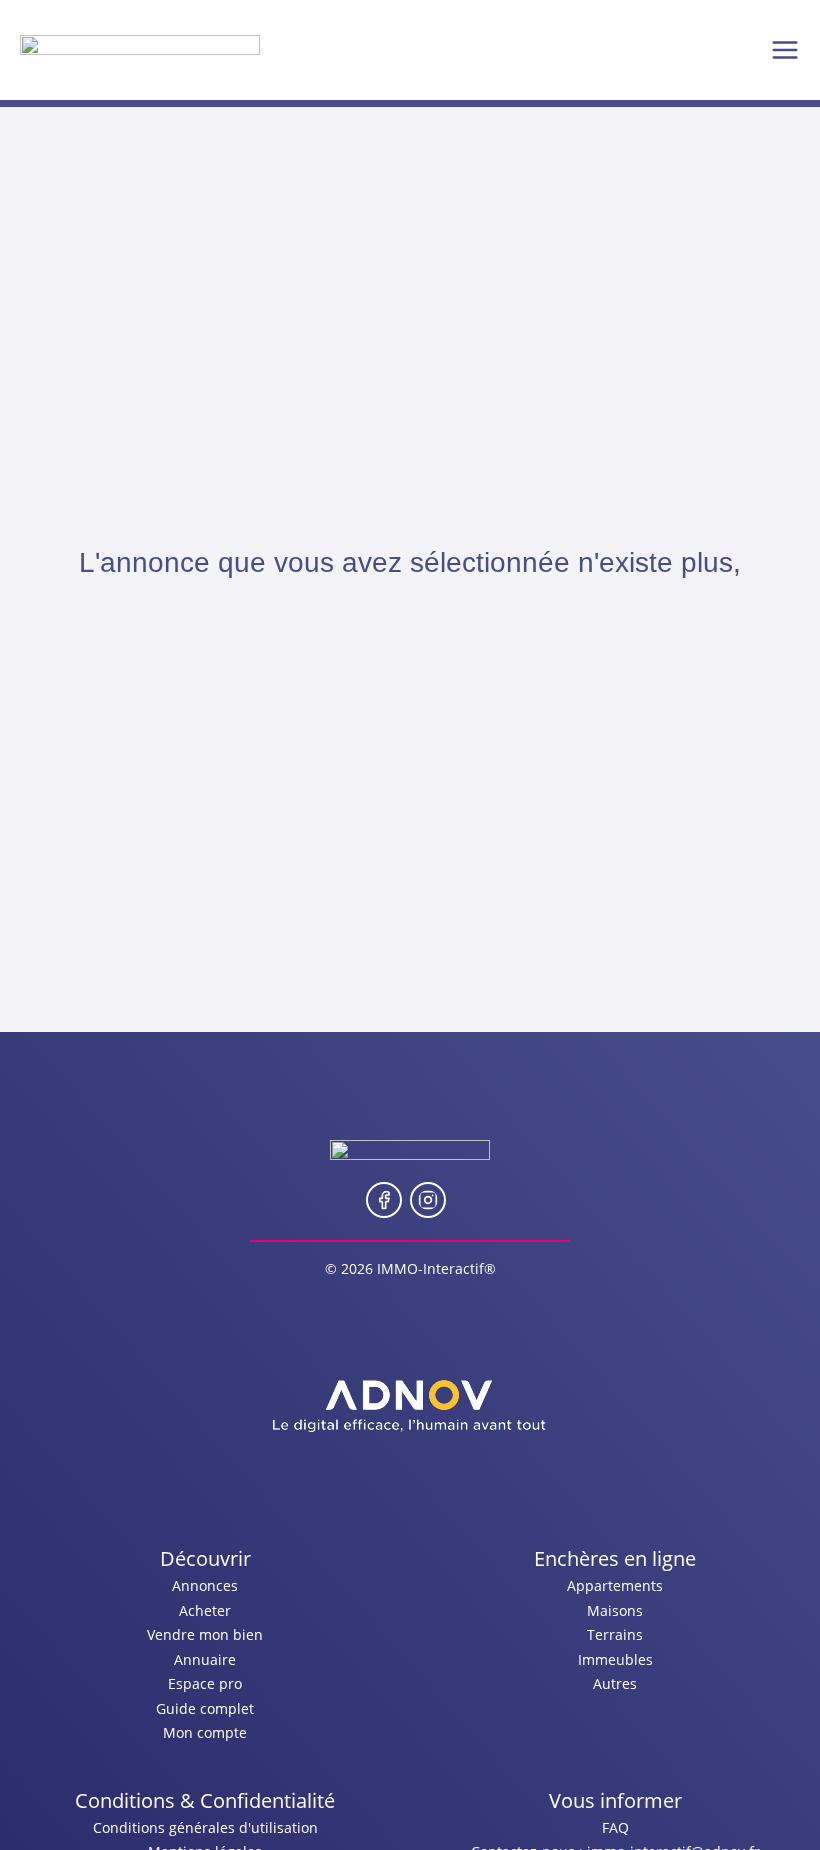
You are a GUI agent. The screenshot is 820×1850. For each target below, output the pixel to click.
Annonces (205, 1585)
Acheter (205, 1610)
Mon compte (205, 1732)
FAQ (615, 1827)
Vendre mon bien (205, 1634)
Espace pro (205, 1683)
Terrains (615, 1634)
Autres (615, 1683)
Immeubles (615, 1659)
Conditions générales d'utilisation (205, 1827)
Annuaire (205, 1659)
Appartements (615, 1585)
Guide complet (205, 1708)
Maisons (615, 1610)
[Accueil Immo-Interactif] (140, 50)
